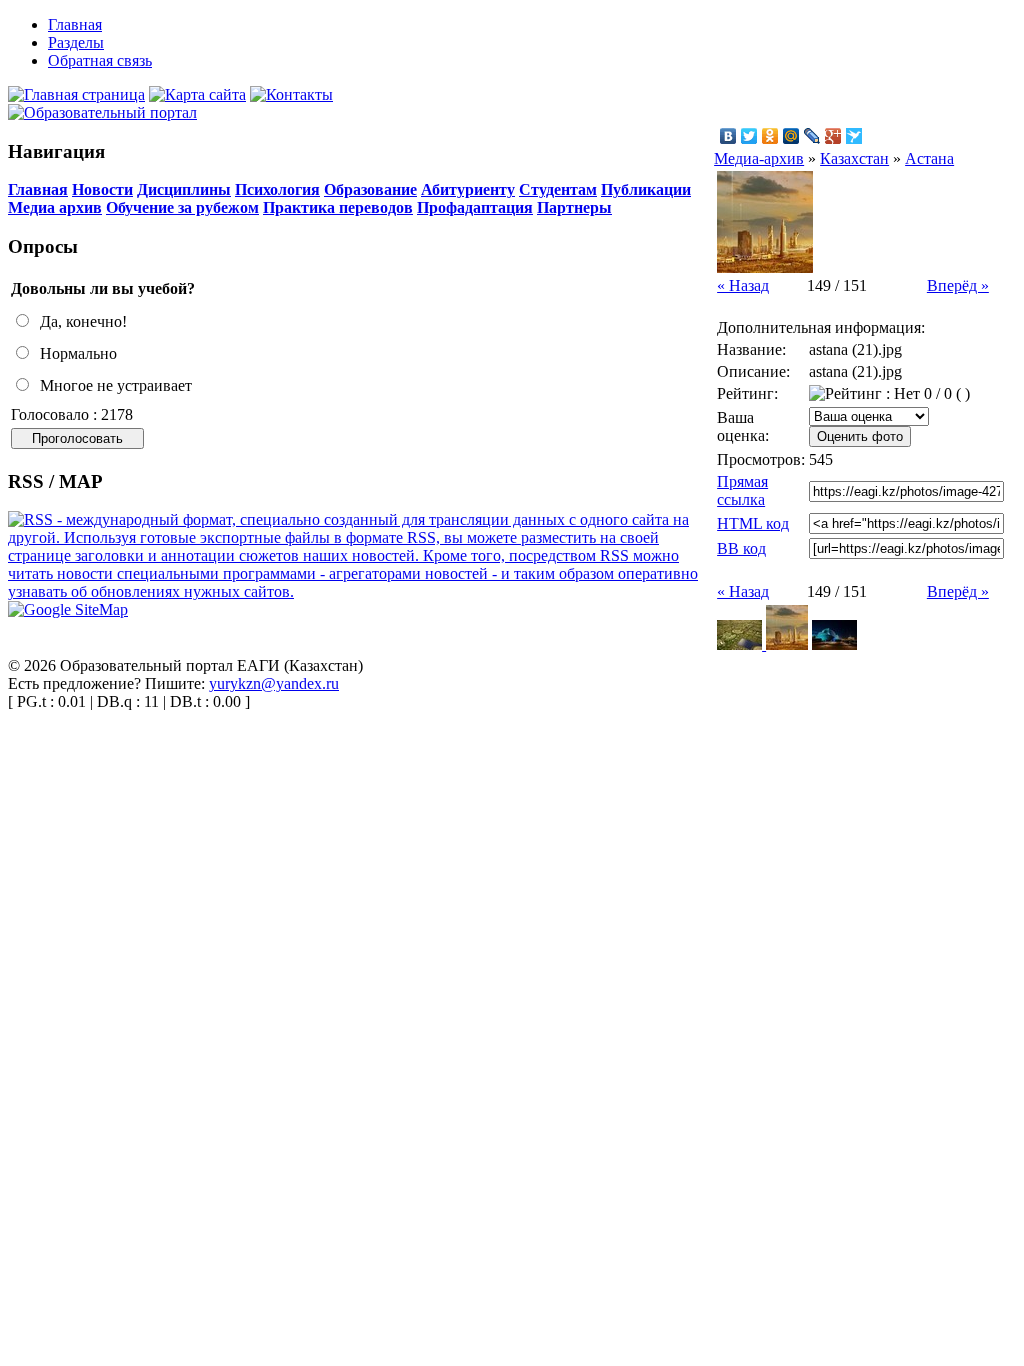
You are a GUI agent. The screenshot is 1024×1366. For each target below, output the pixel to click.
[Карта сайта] (197, 94)
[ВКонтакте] (728, 136)
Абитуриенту (468, 189)
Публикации (646, 189)
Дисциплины (184, 189)
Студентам (558, 189)
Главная (38, 189)
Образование (370, 189)
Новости (102, 189)
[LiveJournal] (812, 136)
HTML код (753, 523)
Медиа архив (55, 207)
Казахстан (854, 158)
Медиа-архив (759, 158)
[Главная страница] (76, 94)
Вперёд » (958, 285)
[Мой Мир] (791, 136)
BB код (741, 548)
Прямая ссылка (742, 490)
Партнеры (574, 207)
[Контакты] (291, 94)
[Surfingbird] (854, 136)
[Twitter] (749, 136)
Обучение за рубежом (182, 207)
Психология (277, 189)
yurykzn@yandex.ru (274, 683)
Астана (929, 158)
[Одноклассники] (770, 136)
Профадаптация (475, 207)
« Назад (743, 285)
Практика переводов (338, 207)
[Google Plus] (833, 136)
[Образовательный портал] (102, 112)
